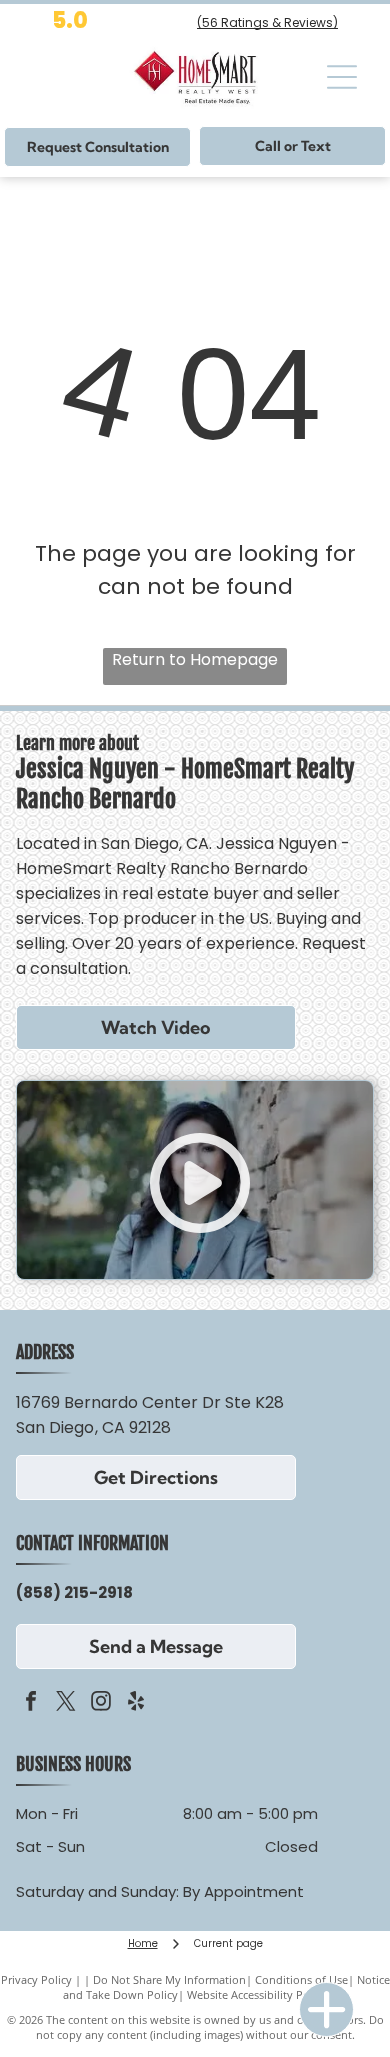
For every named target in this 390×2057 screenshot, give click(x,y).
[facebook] (31, 1703)
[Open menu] (342, 77)
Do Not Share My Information (169, 1979)
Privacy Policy (36, 1979)
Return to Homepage (195, 659)
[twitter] (66, 1703)
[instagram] (101, 1703)
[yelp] (136, 1703)
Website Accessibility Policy (257, 1994)
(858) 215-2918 (74, 1592)
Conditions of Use (301, 1979)
